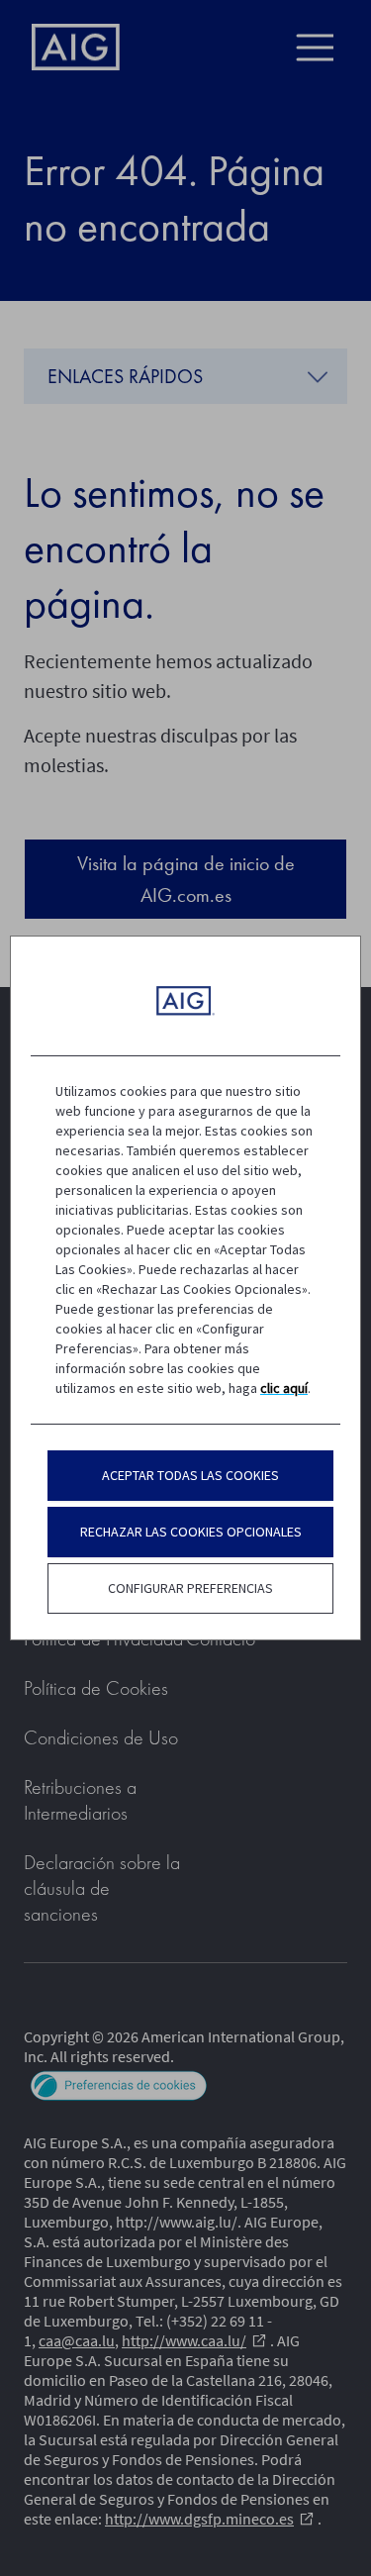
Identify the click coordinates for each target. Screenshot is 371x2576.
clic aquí (284, 1388)
